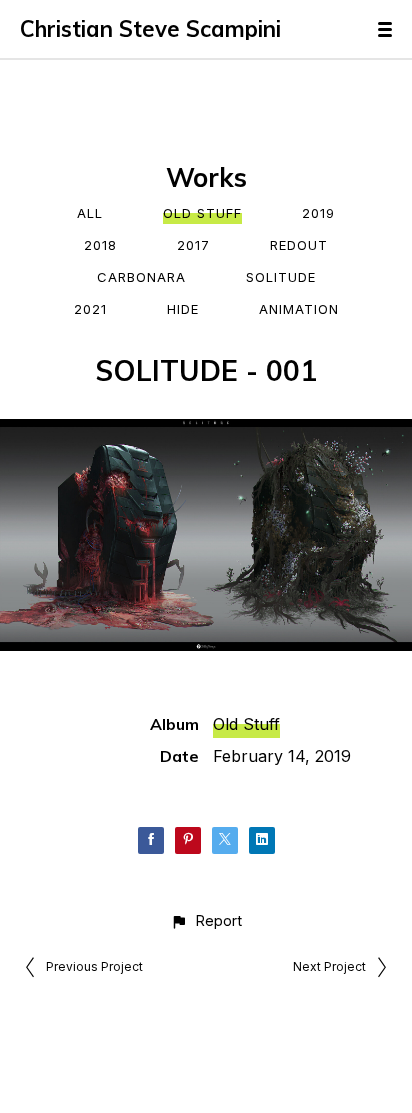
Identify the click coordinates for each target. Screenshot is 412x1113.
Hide (183, 309)
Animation (299, 309)
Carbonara (141, 277)
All (90, 213)
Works (206, 177)
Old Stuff (202, 213)
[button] (205, 920)
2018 (100, 245)
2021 (90, 309)
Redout (299, 245)
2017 (193, 245)
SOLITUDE (281, 277)
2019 (318, 213)
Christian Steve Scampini (150, 29)
